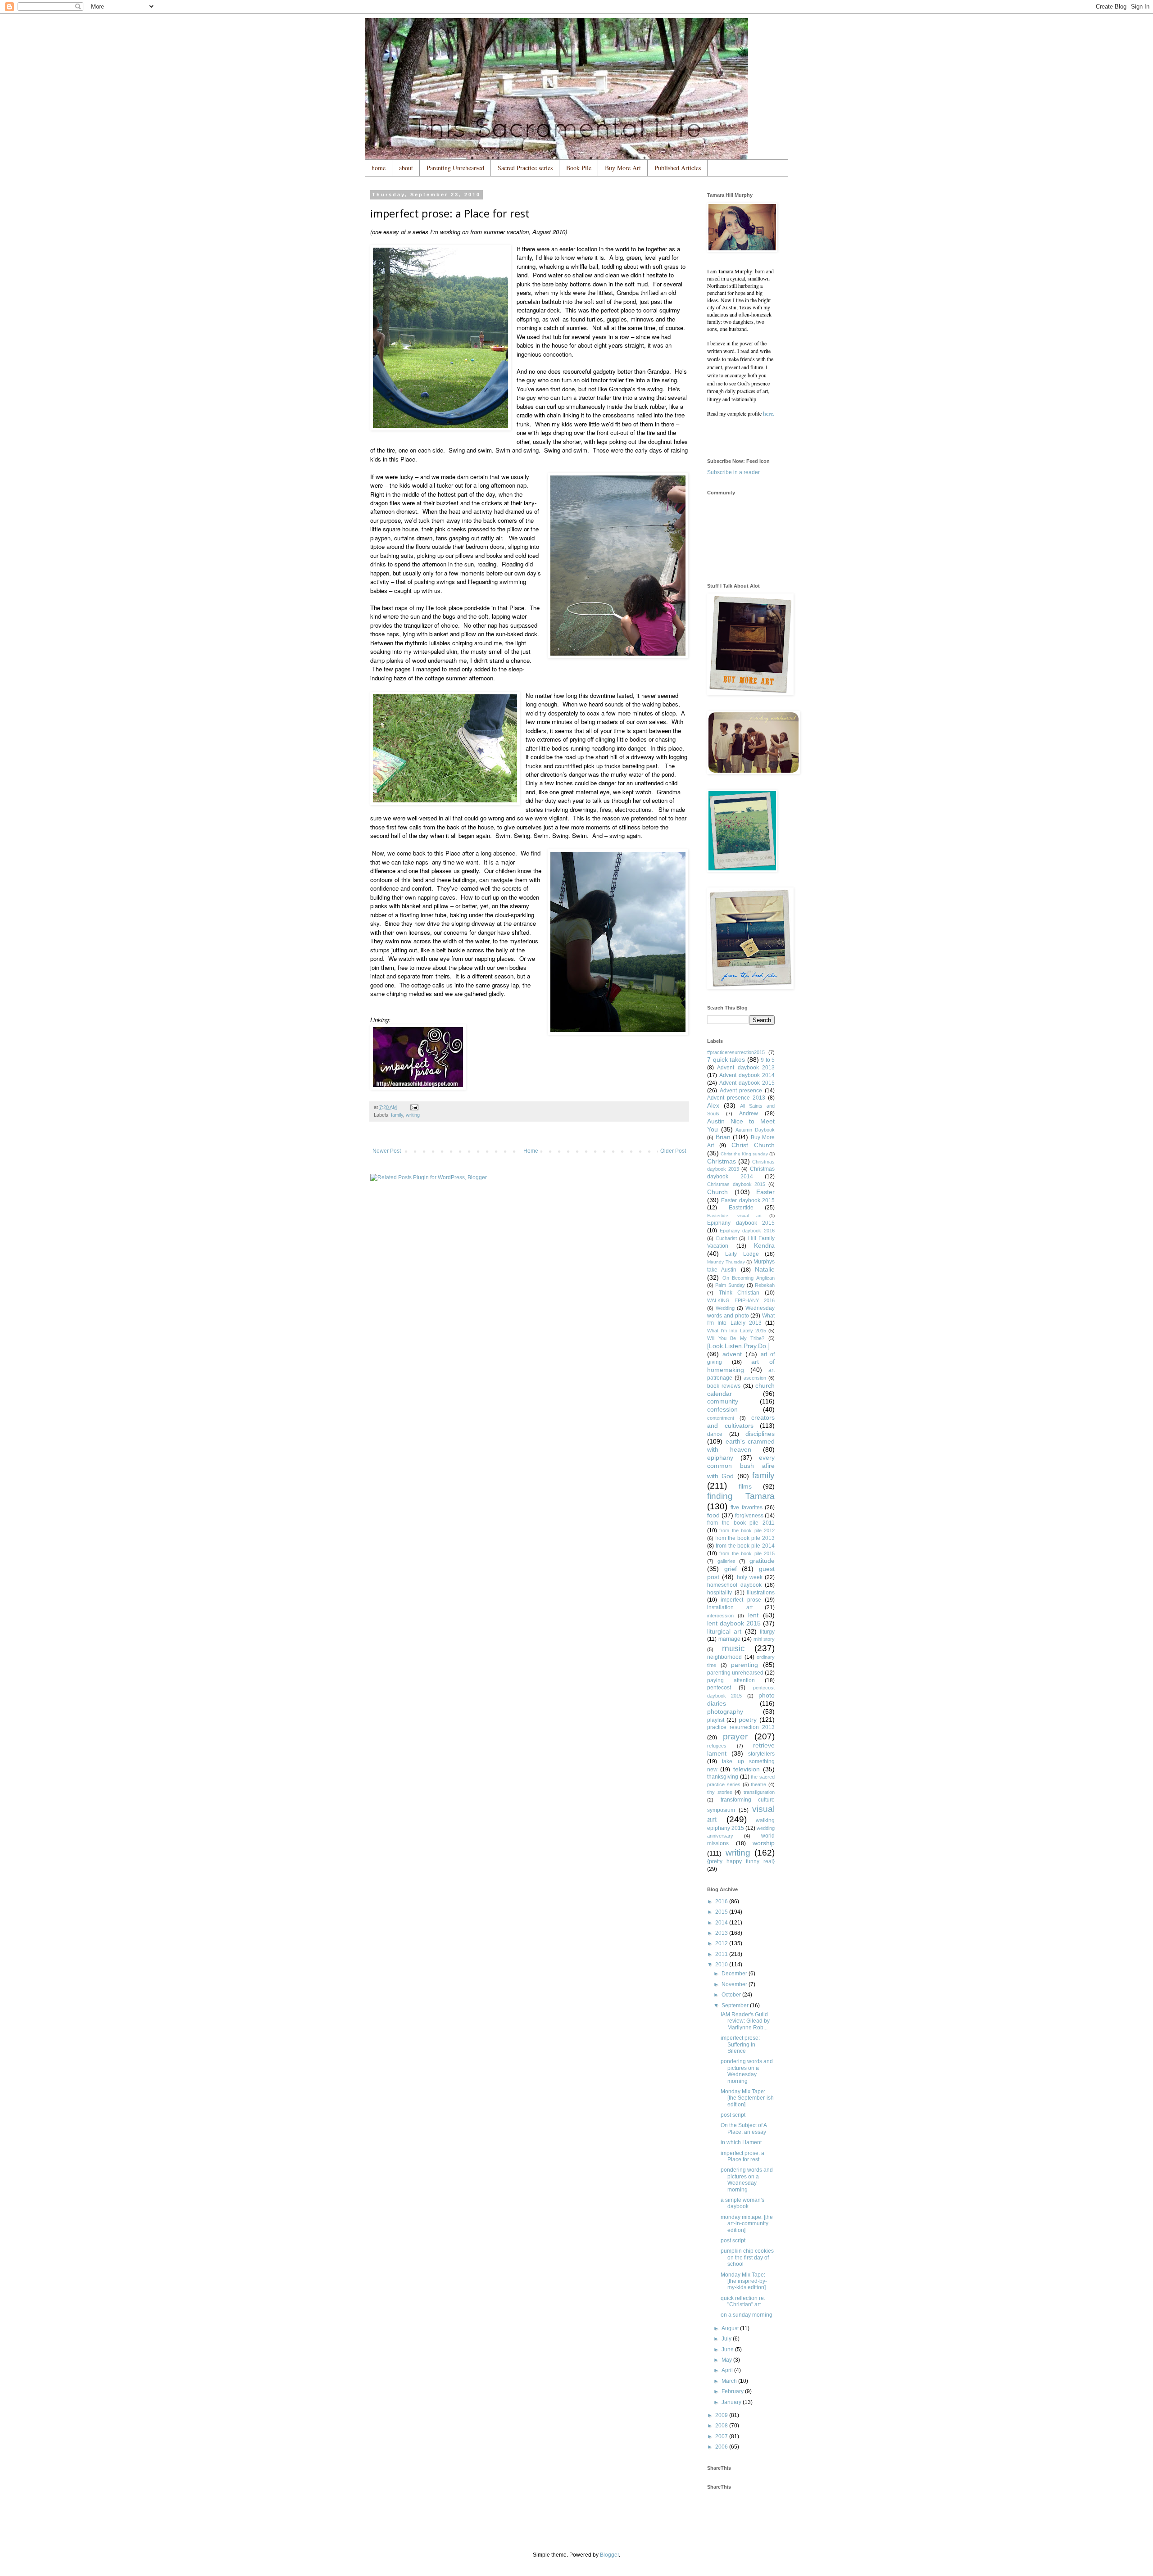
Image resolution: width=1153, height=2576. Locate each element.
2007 (722, 2436)
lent (753, 1615)
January (732, 2402)
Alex (713, 1105)
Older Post (673, 1151)
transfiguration (759, 1792)
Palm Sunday (730, 1285)
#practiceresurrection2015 (736, 1052)
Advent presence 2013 (736, 1098)
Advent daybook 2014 (747, 1075)
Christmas (722, 1161)
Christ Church (753, 1145)
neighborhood (724, 1657)
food (713, 1515)
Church (717, 1192)
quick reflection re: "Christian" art (743, 2301)
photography (725, 1711)
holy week (750, 1577)
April (728, 2370)
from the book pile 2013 (745, 1538)
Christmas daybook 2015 (736, 1184)
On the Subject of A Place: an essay (744, 2128)
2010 (722, 1965)
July (727, 2339)
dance (715, 1434)
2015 (722, 1912)
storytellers (761, 1754)
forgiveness (749, 1516)
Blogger (609, 2555)
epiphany (720, 1458)
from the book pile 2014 (745, 1546)
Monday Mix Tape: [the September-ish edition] (747, 2098)
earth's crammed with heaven (741, 1445)
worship (764, 1843)
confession (722, 1409)
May (727, 2360)
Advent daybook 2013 (746, 1068)
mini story (764, 1639)
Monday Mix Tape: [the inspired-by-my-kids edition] (744, 2281)
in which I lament (741, 2142)
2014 (722, 1923)
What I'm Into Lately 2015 (737, 1331)
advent (732, 1354)
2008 (722, 2426)
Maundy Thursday (726, 1262)
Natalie (765, 1269)
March (730, 2381)
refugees (717, 1746)
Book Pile (579, 168)
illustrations (761, 1593)
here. (769, 414)
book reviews (724, 1386)
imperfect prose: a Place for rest (742, 2156)
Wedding (725, 1308)
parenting (744, 1665)
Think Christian (739, 1293)
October (732, 1995)
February (733, 2391)
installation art (730, 1607)
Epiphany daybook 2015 (741, 1223)
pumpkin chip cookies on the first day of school (747, 2257)
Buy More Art (623, 168)
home (379, 168)
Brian (723, 1137)
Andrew (749, 1114)
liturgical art (724, 1631)
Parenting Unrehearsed (455, 168)
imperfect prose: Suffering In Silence (740, 2044)
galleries (726, 1561)
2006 (722, 2447)
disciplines (760, 1434)
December (735, 1974)
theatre (758, 1784)
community (723, 1401)
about (406, 168)
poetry (748, 1720)
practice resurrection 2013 (741, 1727)
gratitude (762, 1561)
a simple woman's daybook (742, 2203)
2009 (722, 2415)
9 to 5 (768, 1060)
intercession (720, 1616)
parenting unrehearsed (735, 1673)
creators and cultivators (741, 1422)
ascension (755, 1378)
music (733, 1648)
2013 (722, 1933)
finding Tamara (741, 1496)
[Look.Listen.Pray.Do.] (738, 1346)
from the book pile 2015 (747, 1553)
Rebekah (765, 1285)
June (728, 2350)
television (747, 1769)
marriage (729, 1639)
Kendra (764, 1245)
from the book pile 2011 (741, 1523)
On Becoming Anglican (749, 1278)
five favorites (746, 1508)
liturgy (767, 1632)
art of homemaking (741, 1366)
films (745, 1486)
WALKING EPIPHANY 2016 (741, 1300)
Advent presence (741, 1091)
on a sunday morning (747, 2315)
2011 (722, 1954)
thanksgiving (723, 1777)
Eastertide (741, 1208)
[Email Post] (414, 1107)
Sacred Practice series (525, 168)
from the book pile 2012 (747, 1530)
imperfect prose (741, 1600)
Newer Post (387, 1151)
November (735, 1984)
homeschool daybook (734, 1585)
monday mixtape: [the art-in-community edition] (747, 2224)
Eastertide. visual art (734, 1216)
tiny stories (720, 1792)
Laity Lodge (742, 1254)
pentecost (719, 1688)
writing (413, 1115)
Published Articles (678, 168)
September (736, 2006)
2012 (722, 1943)
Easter (765, 1192)
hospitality (719, 1593)
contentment (721, 1418)
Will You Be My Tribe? (736, 1338)
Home (531, 1151)
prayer (735, 1736)
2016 (722, 1901)
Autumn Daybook (755, 1130)
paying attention (731, 1680)
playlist (716, 1720)
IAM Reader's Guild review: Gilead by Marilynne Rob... (745, 2021)
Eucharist (726, 1238)
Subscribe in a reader (733, 472)
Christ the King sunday (744, 1154)
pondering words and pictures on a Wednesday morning (747, 2071)
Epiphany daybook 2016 (747, 1231)
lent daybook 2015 (734, 1623)
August (731, 2328)
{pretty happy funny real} (741, 1861)
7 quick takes (726, 1059)
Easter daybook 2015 (748, 1200)
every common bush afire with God (741, 1467)
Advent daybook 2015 (747, 1083)
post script (733, 2115)
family (397, 1115)
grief (731, 1569)
